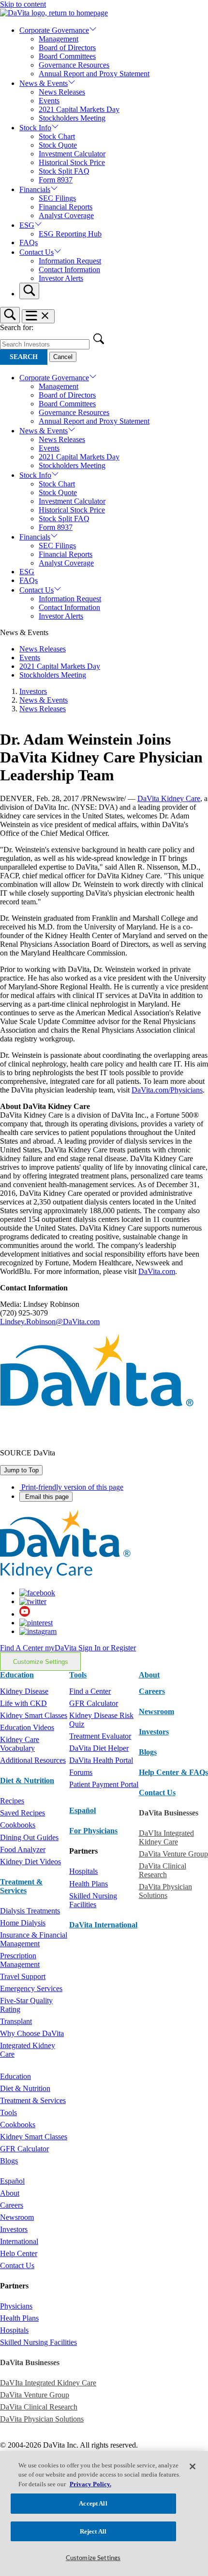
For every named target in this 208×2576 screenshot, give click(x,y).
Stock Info (35, 128)
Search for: (17, 327)
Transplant (16, 2021)
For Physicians (93, 1831)
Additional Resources (33, 1760)
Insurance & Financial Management (34, 1939)
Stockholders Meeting (72, 118)
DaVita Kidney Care (169, 798)
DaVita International (103, 1925)
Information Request (70, 261)
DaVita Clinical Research (163, 1870)
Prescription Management (20, 1960)
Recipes (12, 1801)
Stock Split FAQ (64, 171)
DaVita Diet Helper (99, 1748)
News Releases (62, 92)
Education (15, 2076)
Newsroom (156, 1711)
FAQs (29, 242)
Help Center (19, 2253)
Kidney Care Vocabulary (20, 1744)
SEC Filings (57, 198)
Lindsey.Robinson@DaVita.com (50, 1322)
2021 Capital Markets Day (79, 109)
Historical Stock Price (72, 162)
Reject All (93, 2531)
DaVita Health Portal (101, 1760)
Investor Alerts (61, 278)
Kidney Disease (24, 1691)
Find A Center (22, 1648)
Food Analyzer (23, 1849)
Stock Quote (58, 145)
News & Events (44, 83)
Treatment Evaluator (100, 1736)
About (10, 2193)
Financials (35, 189)
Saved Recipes (22, 1813)
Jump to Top (21, 1470)
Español (82, 1810)
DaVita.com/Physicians (167, 1090)
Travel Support (23, 1976)
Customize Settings (41, 1662)
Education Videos (27, 1727)
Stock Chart (57, 136)
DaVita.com (157, 1271)
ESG (27, 225)
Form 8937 (56, 180)
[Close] (193, 2466)
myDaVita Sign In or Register (90, 1648)
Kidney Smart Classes (34, 1715)
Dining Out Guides (29, 1837)
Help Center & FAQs (173, 1772)
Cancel (63, 357)
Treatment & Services (21, 1886)
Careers (12, 2205)
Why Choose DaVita (32, 2033)
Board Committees (67, 56)
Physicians (16, 2306)
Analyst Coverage (66, 215)
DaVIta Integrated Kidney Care (166, 1837)
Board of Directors (67, 48)
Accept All (93, 2503)
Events (49, 101)
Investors (33, 691)
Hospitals (83, 1871)
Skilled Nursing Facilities (93, 1900)
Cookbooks (18, 1825)
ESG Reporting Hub (70, 234)
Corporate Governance (54, 30)
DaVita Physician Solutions (165, 1891)
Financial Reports (66, 207)
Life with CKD (23, 1703)
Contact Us (37, 252)
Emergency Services (31, 1988)
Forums (81, 1772)
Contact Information (69, 270)
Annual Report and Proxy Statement (94, 74)
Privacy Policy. (90, 2484)
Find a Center (90, 1691)
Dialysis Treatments (30, 1911)
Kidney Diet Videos (30, 1862)
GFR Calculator (94, 1703)
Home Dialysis (23, 1923)
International (19, 2241)
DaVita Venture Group (173, 1854)
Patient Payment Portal (104, 1784)
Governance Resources (74, 65)
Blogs (148, 1752)
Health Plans (89, 1884)
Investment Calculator (72, 154)
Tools (8, 2112)
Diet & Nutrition (27, 1780)
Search (24, 357)
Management (59, 39)
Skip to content (23, 4)
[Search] (29, 291)
